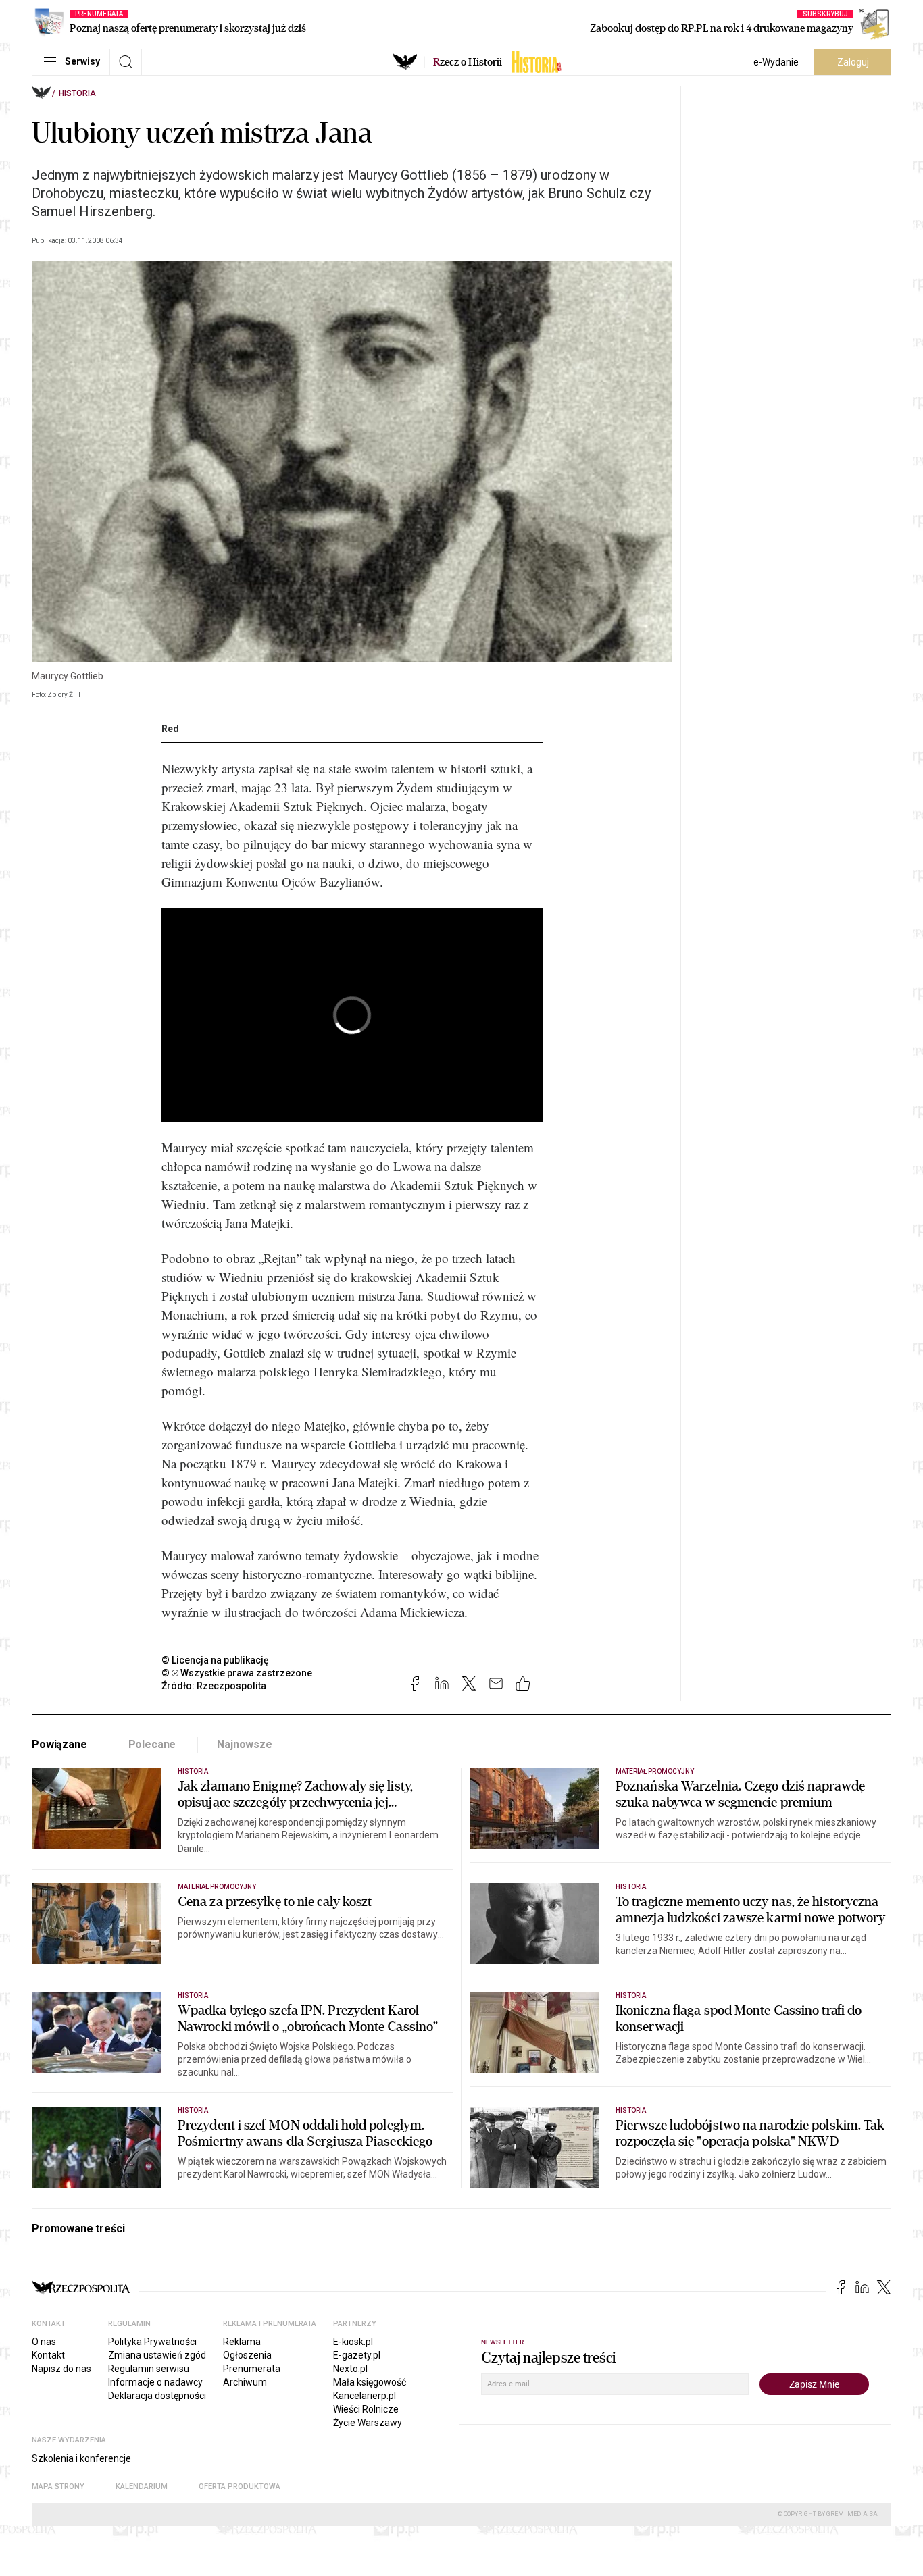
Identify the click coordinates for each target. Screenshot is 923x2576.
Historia (77, 93)
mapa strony (58, 2487)
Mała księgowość (370, 2382)
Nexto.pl (350, 2369)
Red (170, 729)
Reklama (242, 2342)
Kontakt (48, 2355)
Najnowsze (245, 1744)
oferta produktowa (240, 2487)
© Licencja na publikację (216, 1660)
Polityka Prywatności (152, 2342)
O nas (44, 2342)
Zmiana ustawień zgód (157, 2355)
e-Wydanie (776, 62)
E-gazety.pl (357, 2355)
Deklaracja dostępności (157, 2396)
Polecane (152, 1744)
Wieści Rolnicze (366, 2409)
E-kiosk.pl (353, 2342)
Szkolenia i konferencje (81, 2458)
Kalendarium (142, 2487)
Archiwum (245, 2382)
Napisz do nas (61, 2369)
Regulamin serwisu (149, 2369)
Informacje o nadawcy (155, 2382)
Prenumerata (252, 2369)
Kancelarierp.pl (365, 2396)
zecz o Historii (468, 62)
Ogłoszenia (247, 2355)
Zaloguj (853, 62)
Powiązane (59, 1744)
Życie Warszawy (368, 2423)
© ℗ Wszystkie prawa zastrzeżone (237, 1673)
